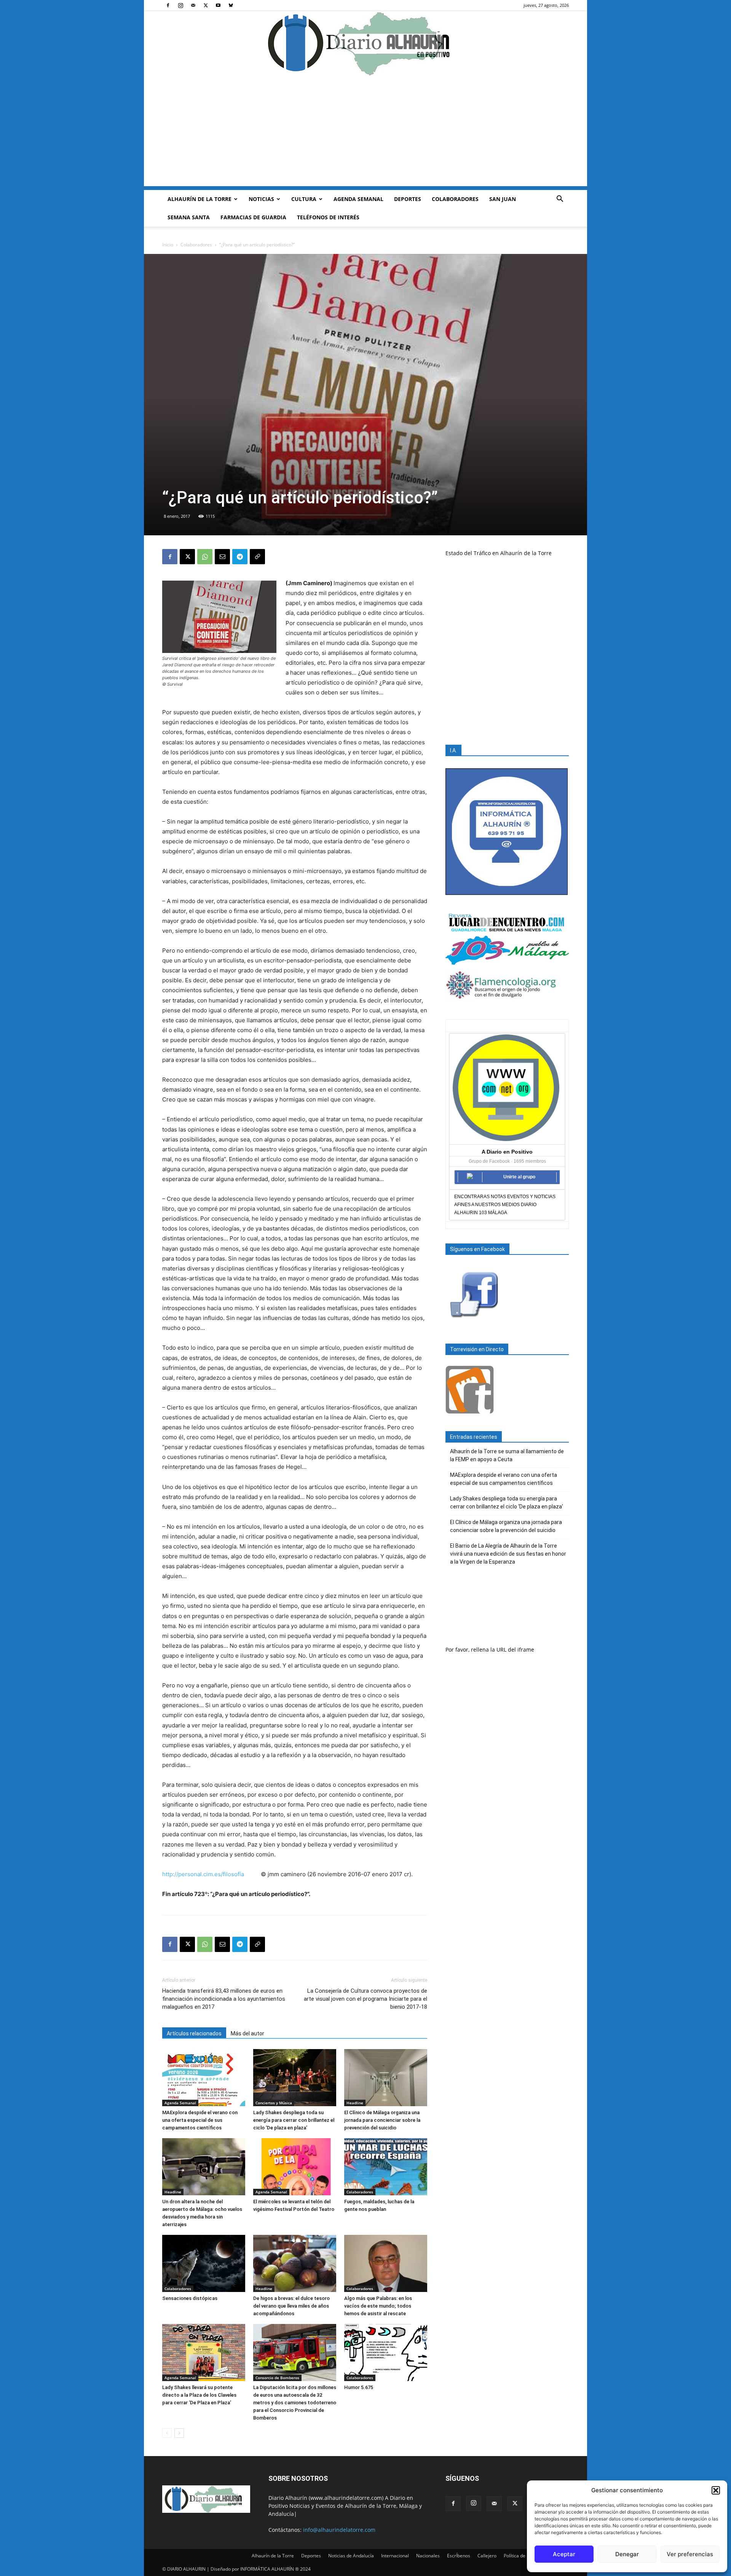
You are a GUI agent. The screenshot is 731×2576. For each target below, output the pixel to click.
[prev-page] (167, 2433)
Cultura (304, 199)
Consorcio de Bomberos (277, 2378)
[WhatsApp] (205, 557)
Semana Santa (189, 217)
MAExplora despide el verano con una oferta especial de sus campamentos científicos (200, 2120)
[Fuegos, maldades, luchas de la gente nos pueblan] (386, 2167)
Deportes (408, 199)
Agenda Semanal (358, 199)
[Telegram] (240, 557)
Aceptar (564, 2554)
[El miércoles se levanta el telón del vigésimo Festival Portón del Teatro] (295, 2167)
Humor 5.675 (359, 2387)
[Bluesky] (231, 5)
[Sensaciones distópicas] (204, 2263)
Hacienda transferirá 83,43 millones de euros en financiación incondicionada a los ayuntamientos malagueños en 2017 (224, 1999)
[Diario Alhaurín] (365, 43)
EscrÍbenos (459, 2556)
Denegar (627, 2554)
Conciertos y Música (274, 2103)
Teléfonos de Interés (328, 217)
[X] (206, 5)
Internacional (395, 2556)
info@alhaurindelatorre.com (339, 2530)
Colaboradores (455, 199)
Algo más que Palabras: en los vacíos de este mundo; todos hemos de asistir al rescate (378, 2306)
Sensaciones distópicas (190, 2298)
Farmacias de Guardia (253, 217)
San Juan (503, 199)
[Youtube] (218, 5)
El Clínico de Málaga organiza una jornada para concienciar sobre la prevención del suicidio (382, 2120)
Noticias (261, 199)
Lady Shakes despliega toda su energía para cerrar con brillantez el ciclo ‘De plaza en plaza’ (294, 2120)
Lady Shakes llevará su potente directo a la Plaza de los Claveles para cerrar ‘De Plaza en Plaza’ (199, 2395)
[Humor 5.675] (386, 2353)
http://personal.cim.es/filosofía (203, 1874)
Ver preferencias (690, 2554)
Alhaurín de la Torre (200, 199)
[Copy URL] (257, 557)
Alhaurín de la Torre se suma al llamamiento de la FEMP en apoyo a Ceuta (507, 1455)
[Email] (222, 557)
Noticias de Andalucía (351, 2556)
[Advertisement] (365, 133)
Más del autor (247, 2033)
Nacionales (428, 2556)
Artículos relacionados (194, 2033)
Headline (355, 2103)
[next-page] (179, 2433)
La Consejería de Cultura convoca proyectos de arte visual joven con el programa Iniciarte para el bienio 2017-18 (365, 1999)
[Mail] (193, 5)
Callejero (487, 2556)
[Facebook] (168, 5)
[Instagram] (180, 5)
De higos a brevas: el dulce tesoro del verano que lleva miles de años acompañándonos (291, 2306)
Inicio (168, 245)
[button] (716, 2490)
